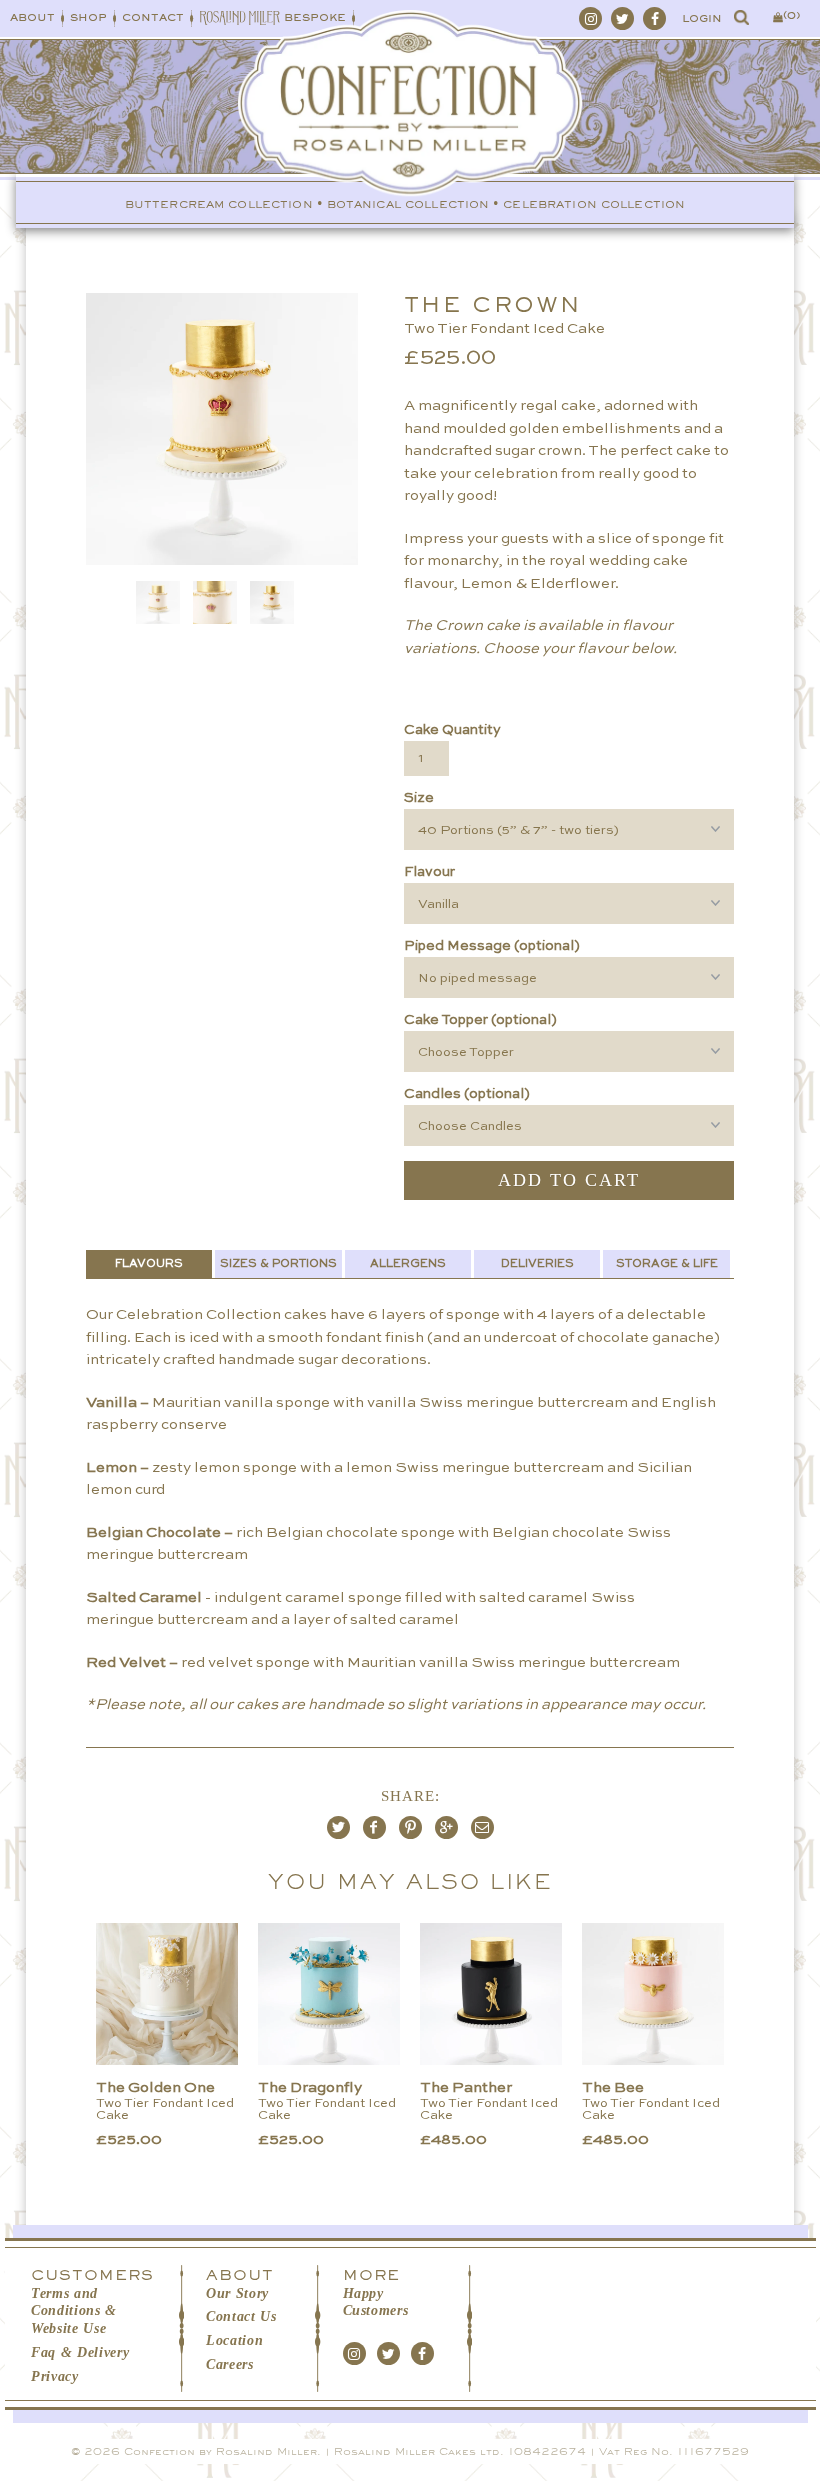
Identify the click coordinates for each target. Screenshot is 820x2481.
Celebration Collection (594, 204)
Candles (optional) (467, 1094)
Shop (88, 17)
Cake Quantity (452, 730)
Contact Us (241, 2316)
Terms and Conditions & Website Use (74, 2311)
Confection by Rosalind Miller (220, 2451)
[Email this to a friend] (482, 1827)
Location (234, 2340)
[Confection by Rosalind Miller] (410, 138)
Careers (230, 2364)
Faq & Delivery (80, 2352)
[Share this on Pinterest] (410, 1827)
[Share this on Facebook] (374, 1827)
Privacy (55, 2376)
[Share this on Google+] (446, 1827)
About (32, 17)
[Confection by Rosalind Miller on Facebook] (654, 18)
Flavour (429, 872)
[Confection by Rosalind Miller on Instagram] (590, 18)
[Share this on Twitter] (338, 1827)
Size (419, 798)
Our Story (237, 2293)
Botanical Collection (408, 204)
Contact (153, 17)
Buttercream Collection (219, 204)
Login (702, 18)
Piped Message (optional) (492, 946)
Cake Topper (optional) (480, 1020)
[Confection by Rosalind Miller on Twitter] (622, 18)
